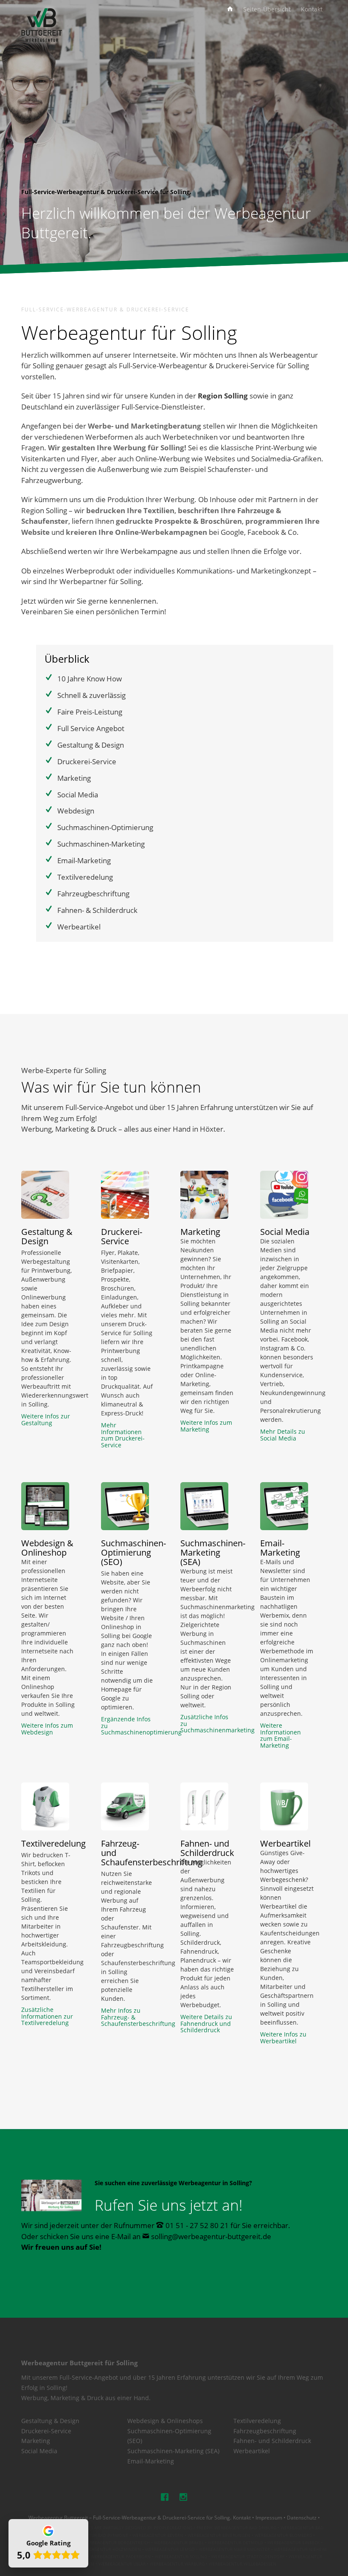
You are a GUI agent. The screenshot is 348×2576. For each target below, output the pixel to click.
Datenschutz (302, 2517)
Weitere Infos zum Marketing (206, 1426)
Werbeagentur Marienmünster (234, 2549)
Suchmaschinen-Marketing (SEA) (173, 2451)
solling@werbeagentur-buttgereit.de (211, 2236)
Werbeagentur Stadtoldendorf (248, 2557)
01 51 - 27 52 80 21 (197, 2225)
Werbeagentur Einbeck (293, 2543)
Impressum (269, 2517)
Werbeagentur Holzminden (109, 2549)
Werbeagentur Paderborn (121, 2557)
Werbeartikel (252, 2451)
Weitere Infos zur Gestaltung (46, 1419)
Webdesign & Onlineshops (165, 2421)
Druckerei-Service (46, 2431)
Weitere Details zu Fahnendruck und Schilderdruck (206, 2023)
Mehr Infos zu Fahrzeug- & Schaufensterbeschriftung (128, 2017)
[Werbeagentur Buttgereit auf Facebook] (165, 2497)
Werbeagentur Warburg (177, 2564)
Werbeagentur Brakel (179, 2543)
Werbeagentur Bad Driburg (245, 2528)
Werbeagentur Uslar (122, 2564)
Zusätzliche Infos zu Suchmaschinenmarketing (207, 1723)
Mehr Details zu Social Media (283, 1435)
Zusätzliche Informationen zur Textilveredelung (47, 2016)
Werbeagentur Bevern (158, 2535)
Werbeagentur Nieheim (300, 2549)
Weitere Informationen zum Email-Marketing (281, 1735)
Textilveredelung (257, 2421)
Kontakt (242, 2517)
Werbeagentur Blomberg (283, 2535)
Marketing (36, 2441)
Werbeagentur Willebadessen (243, 2564)
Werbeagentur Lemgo (170, 2549)
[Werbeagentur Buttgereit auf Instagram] (183, 2497)
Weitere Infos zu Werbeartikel (283, 2038)
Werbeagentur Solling (181, 2557)
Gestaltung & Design (50, 2421)
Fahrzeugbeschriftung (265, 2431)
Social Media (39, 2451)
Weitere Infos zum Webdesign (47, 1729)
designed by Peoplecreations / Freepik (169, 2528)
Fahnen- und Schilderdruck (272, 2441)
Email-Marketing (151, 2461)
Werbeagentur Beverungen (219, 2535)
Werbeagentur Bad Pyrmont (96, 2535)
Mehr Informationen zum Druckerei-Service (123, 1435)
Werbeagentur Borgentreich (116, 2543)
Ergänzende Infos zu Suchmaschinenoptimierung (128, 1726)
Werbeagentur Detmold (236, 2543)
